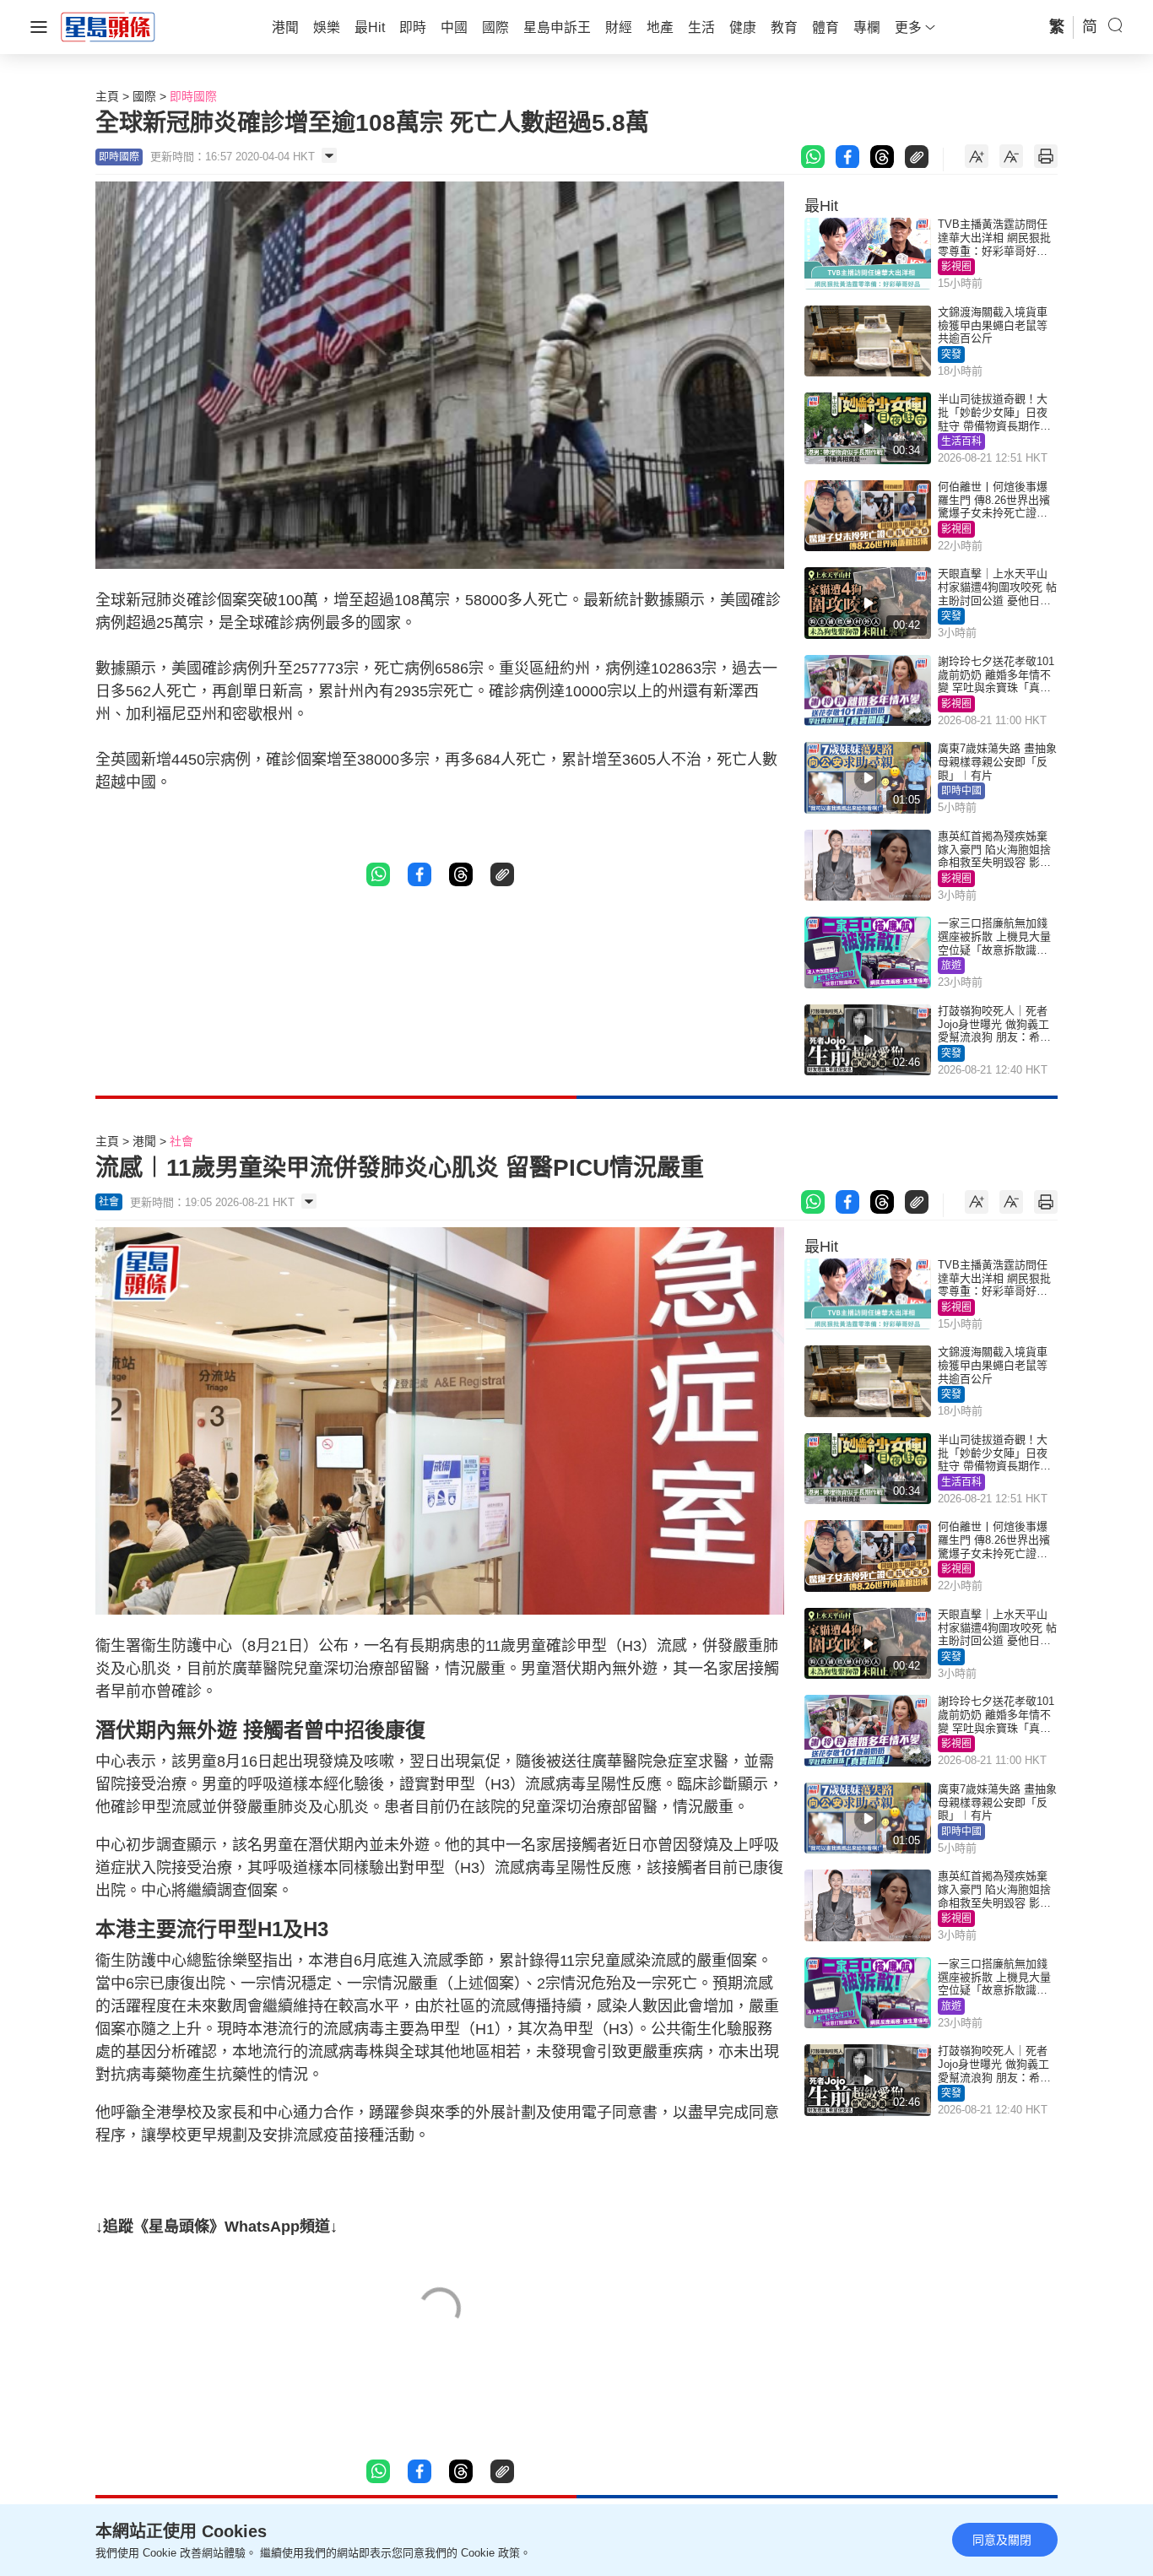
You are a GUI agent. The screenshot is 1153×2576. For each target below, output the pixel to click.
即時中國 (961, 791)
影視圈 (956, 267)
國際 (144, 96)
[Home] (108, 26)
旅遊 (951, 966)
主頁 (107, 96)
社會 (181, 1141)
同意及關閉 (1002, 2540)
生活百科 (961, 441)
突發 (951, 354)
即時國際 (193, 96)
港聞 (144, 1141)
